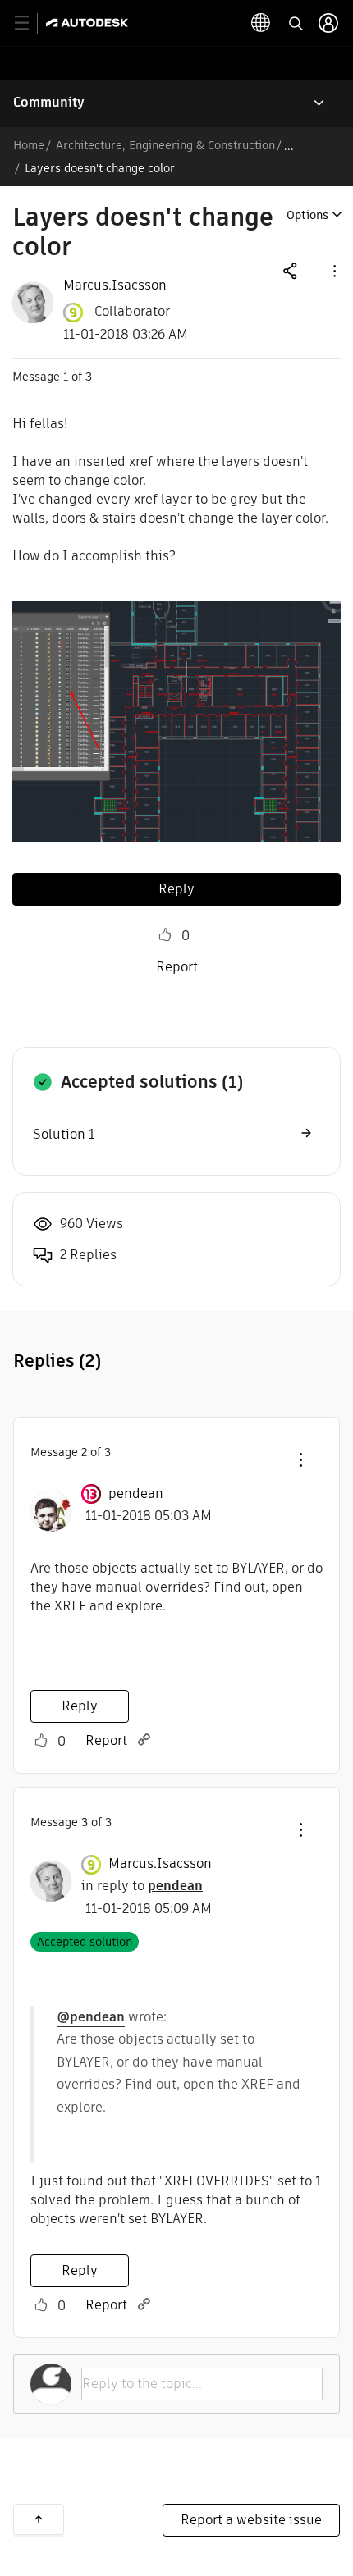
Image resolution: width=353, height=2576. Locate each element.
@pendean (91, 2017)
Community (49, 102)
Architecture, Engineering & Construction (165, 145)
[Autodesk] (89, 23)
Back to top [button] (39, 2519)
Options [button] (307, 215)
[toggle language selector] (261, 23)
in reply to (142, 1886)
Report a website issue (251, 2520)
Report (177, 967)
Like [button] (165, 935)
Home (29, 145)
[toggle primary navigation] (31, 23)
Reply (176, 889)
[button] (333, 270)
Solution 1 (64, 1134)
